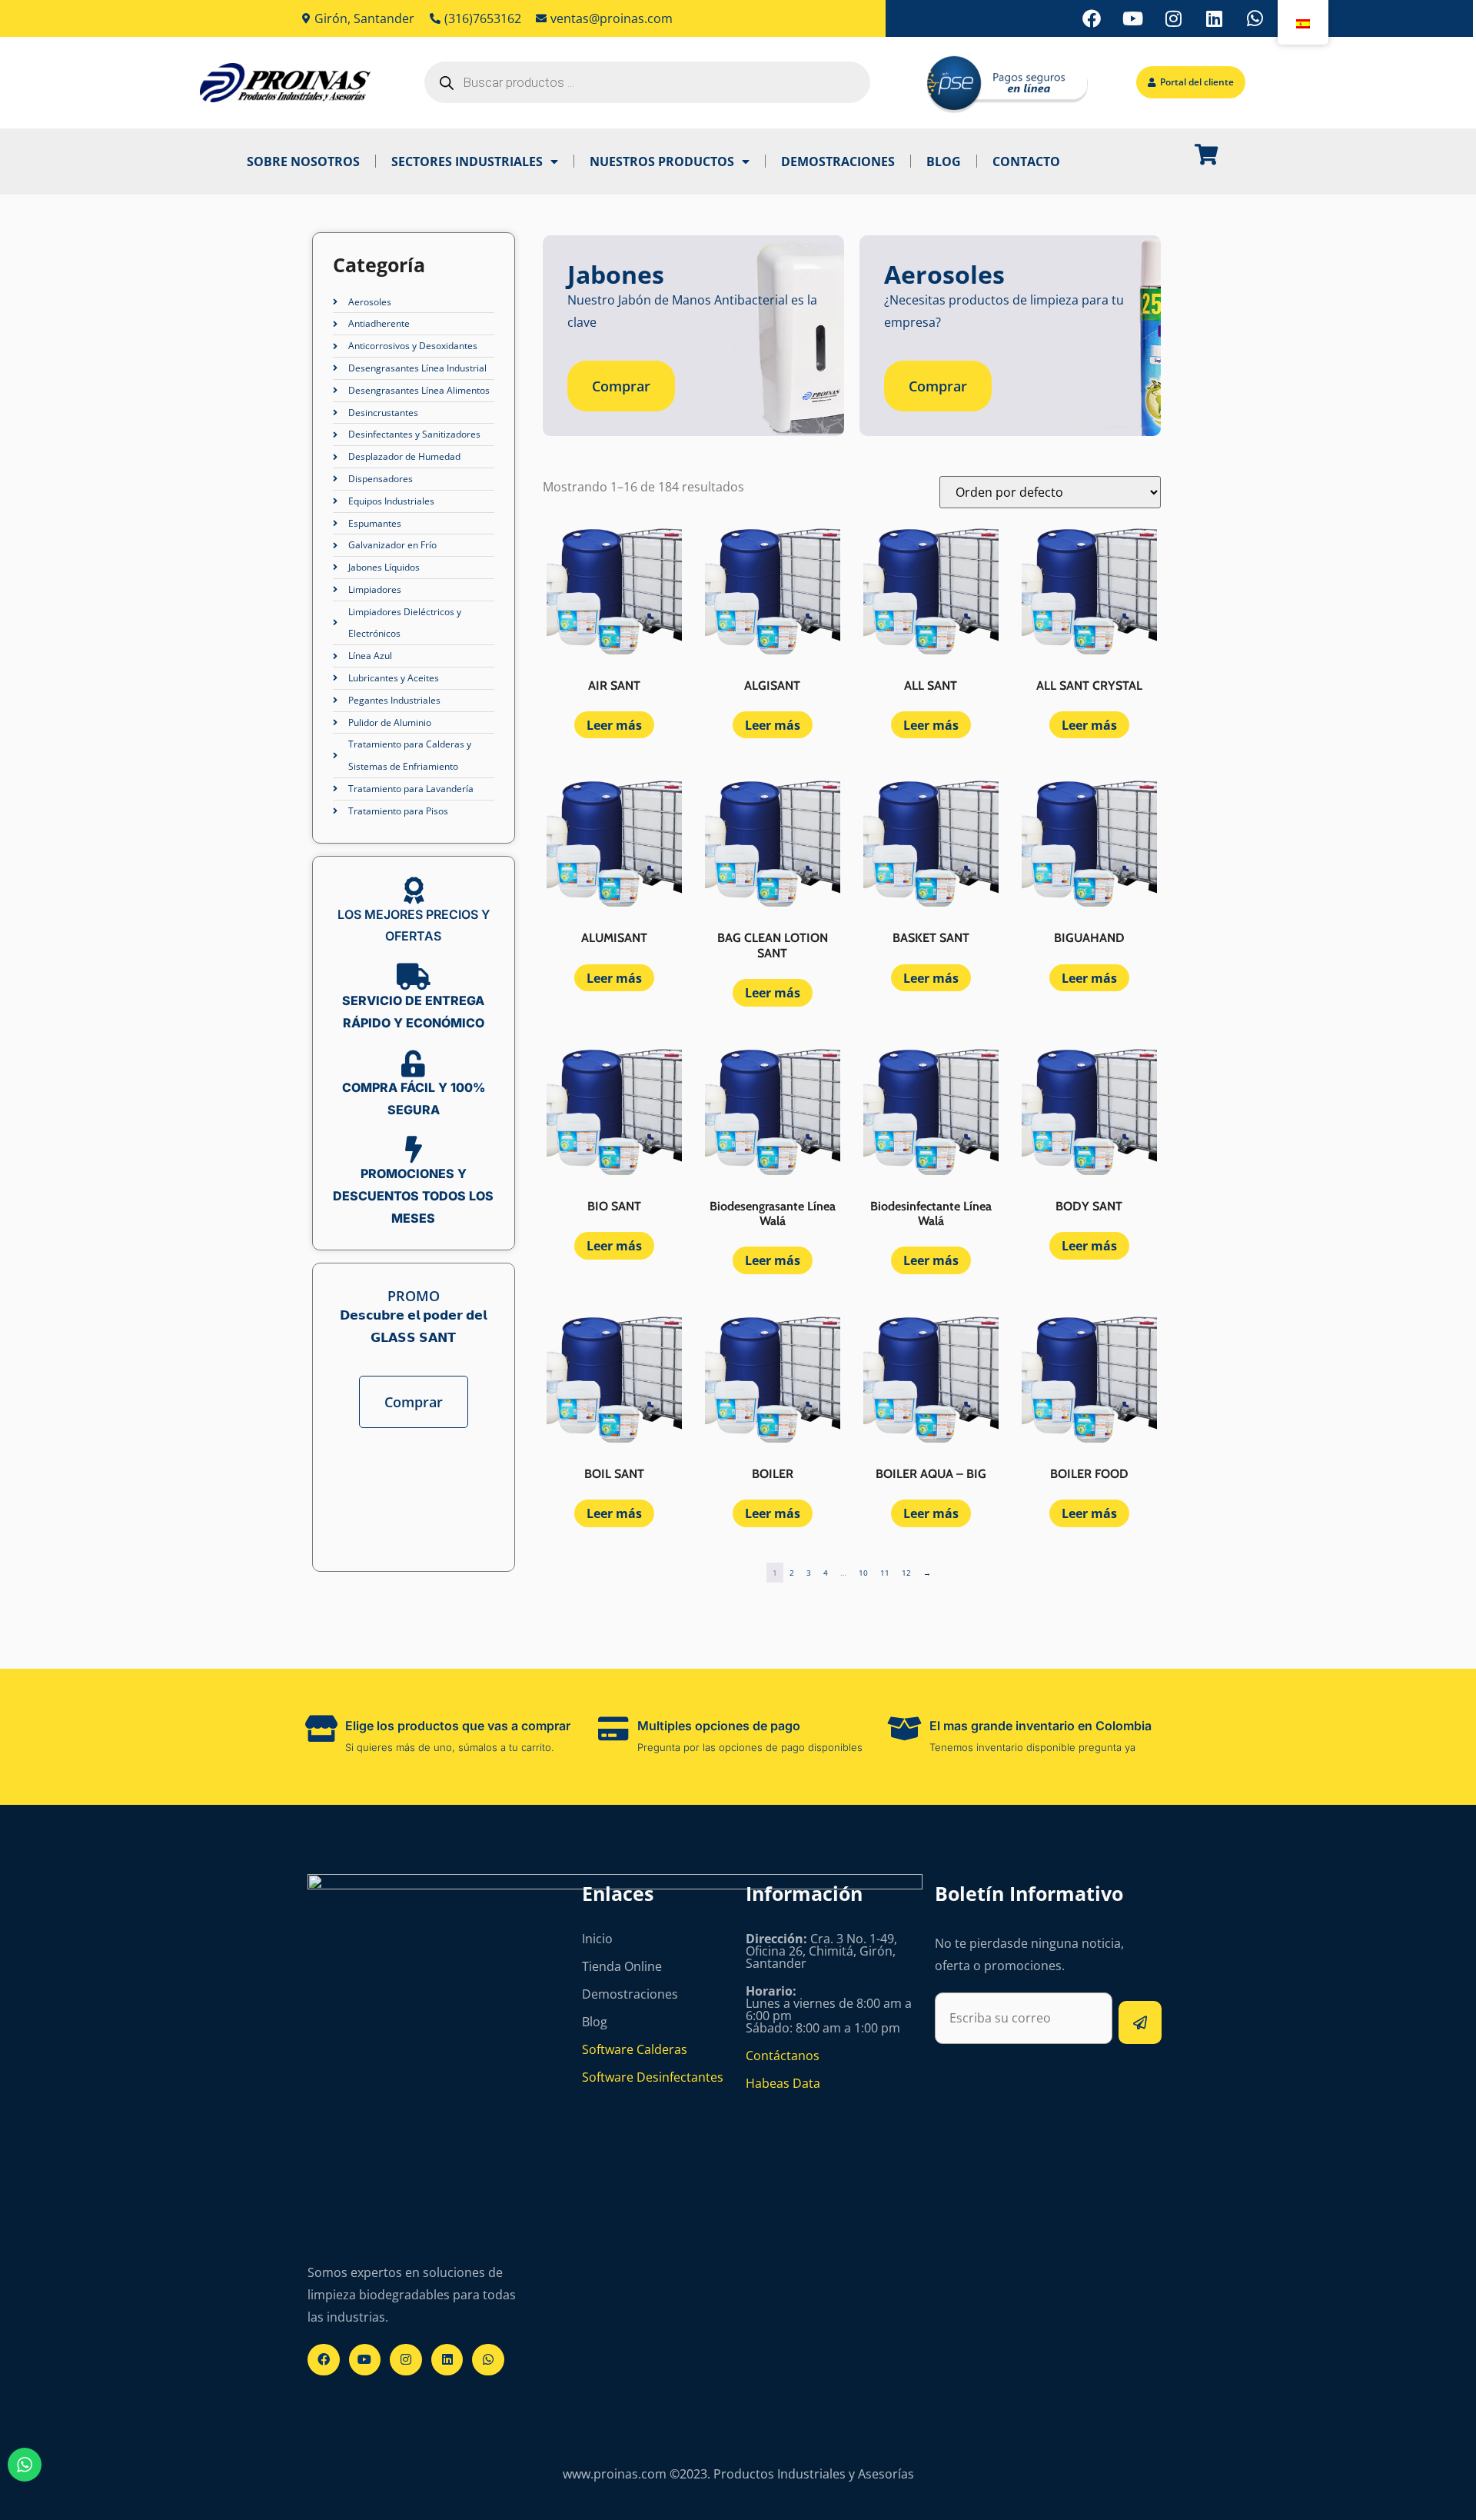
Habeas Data (783, 2083)
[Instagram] (1173, 18)
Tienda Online (622, 1966)
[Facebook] (1092, 18)
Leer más (614, 725)
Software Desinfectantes (653, 2077)
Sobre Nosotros (303, 161)
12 (906, 1573)
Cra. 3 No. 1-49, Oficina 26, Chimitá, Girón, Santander (821, 1951)
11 (885, 1573)
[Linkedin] (1214, 18)
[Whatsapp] (1255, 18)
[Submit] (1140, 2022)
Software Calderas (635, 2049)
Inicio (597, 1939)
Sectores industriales (467, 161)
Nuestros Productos (662, 161)
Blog (944, 161)
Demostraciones (838, 161)
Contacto (1026, 161)
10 (863, 1573)
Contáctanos (783, 2056)
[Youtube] (1132, 18)
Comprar (414, 1402)
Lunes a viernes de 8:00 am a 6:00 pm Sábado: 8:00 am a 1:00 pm (829, 2009)
